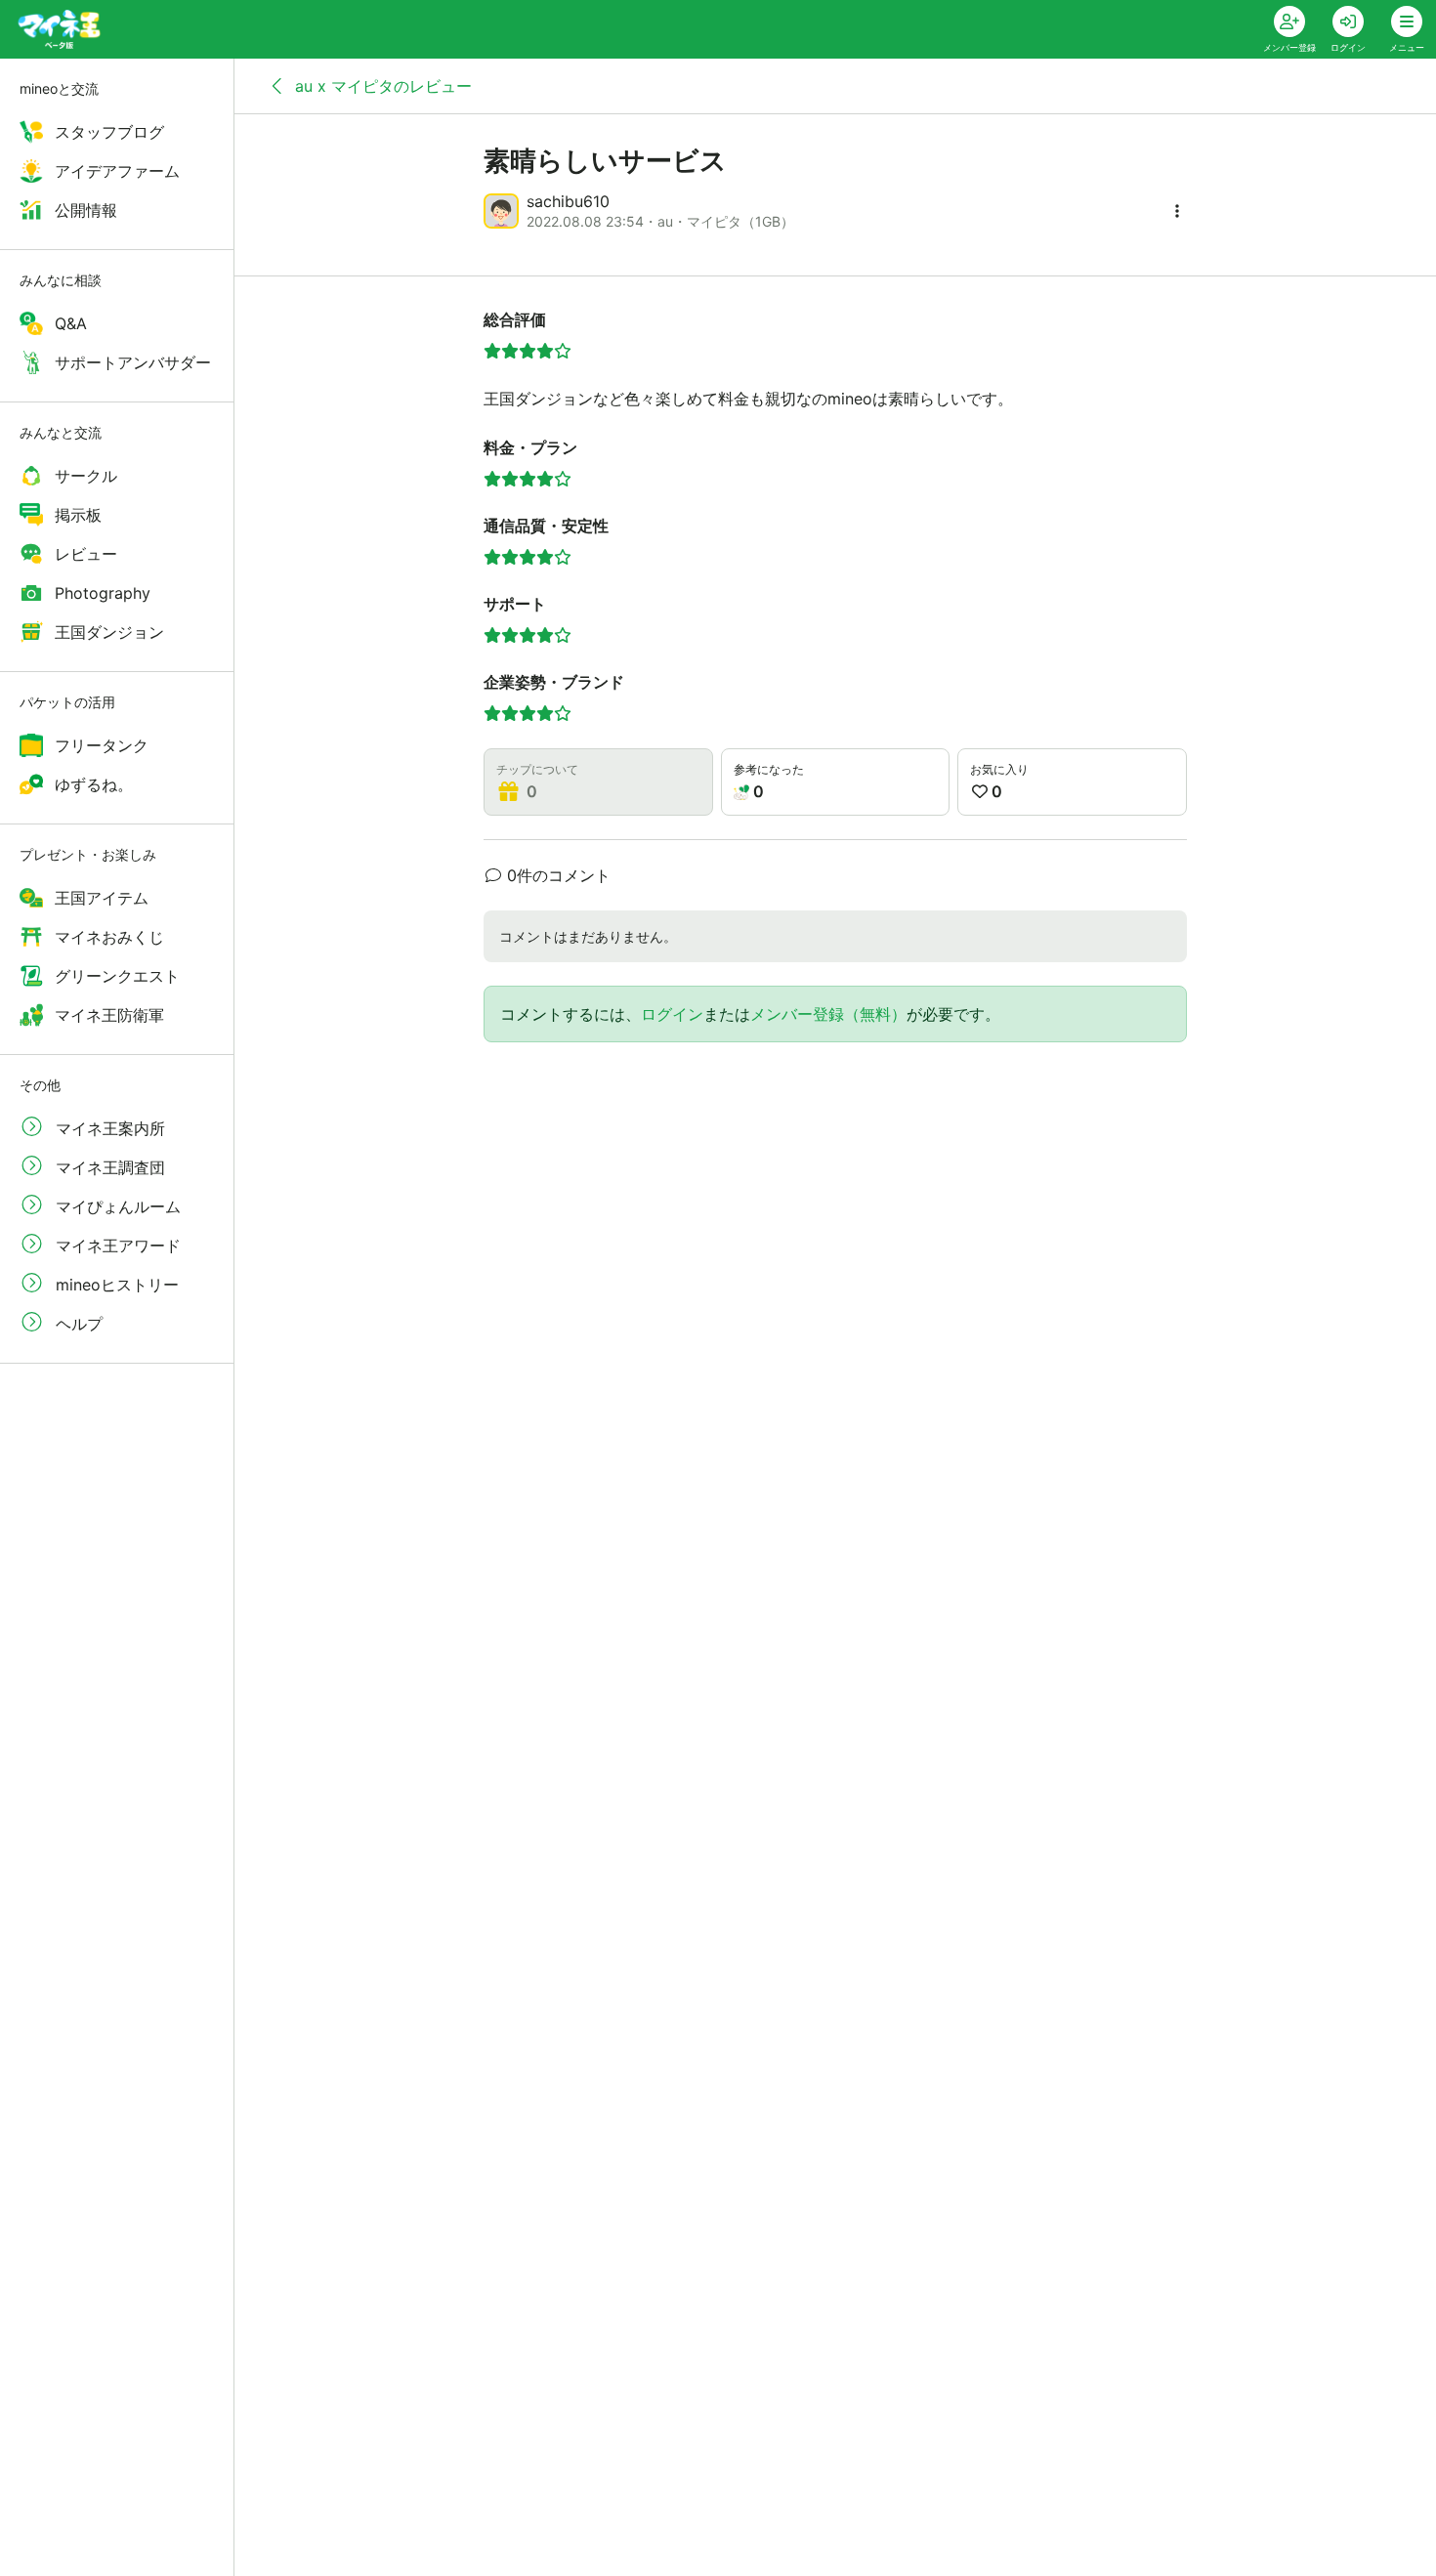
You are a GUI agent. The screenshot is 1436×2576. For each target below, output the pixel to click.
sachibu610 (568, 201)
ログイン (672, 1014)
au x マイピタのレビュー (381, 86)
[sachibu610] (501, 211)
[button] (1177, 211)
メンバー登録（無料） (828, 1014)
